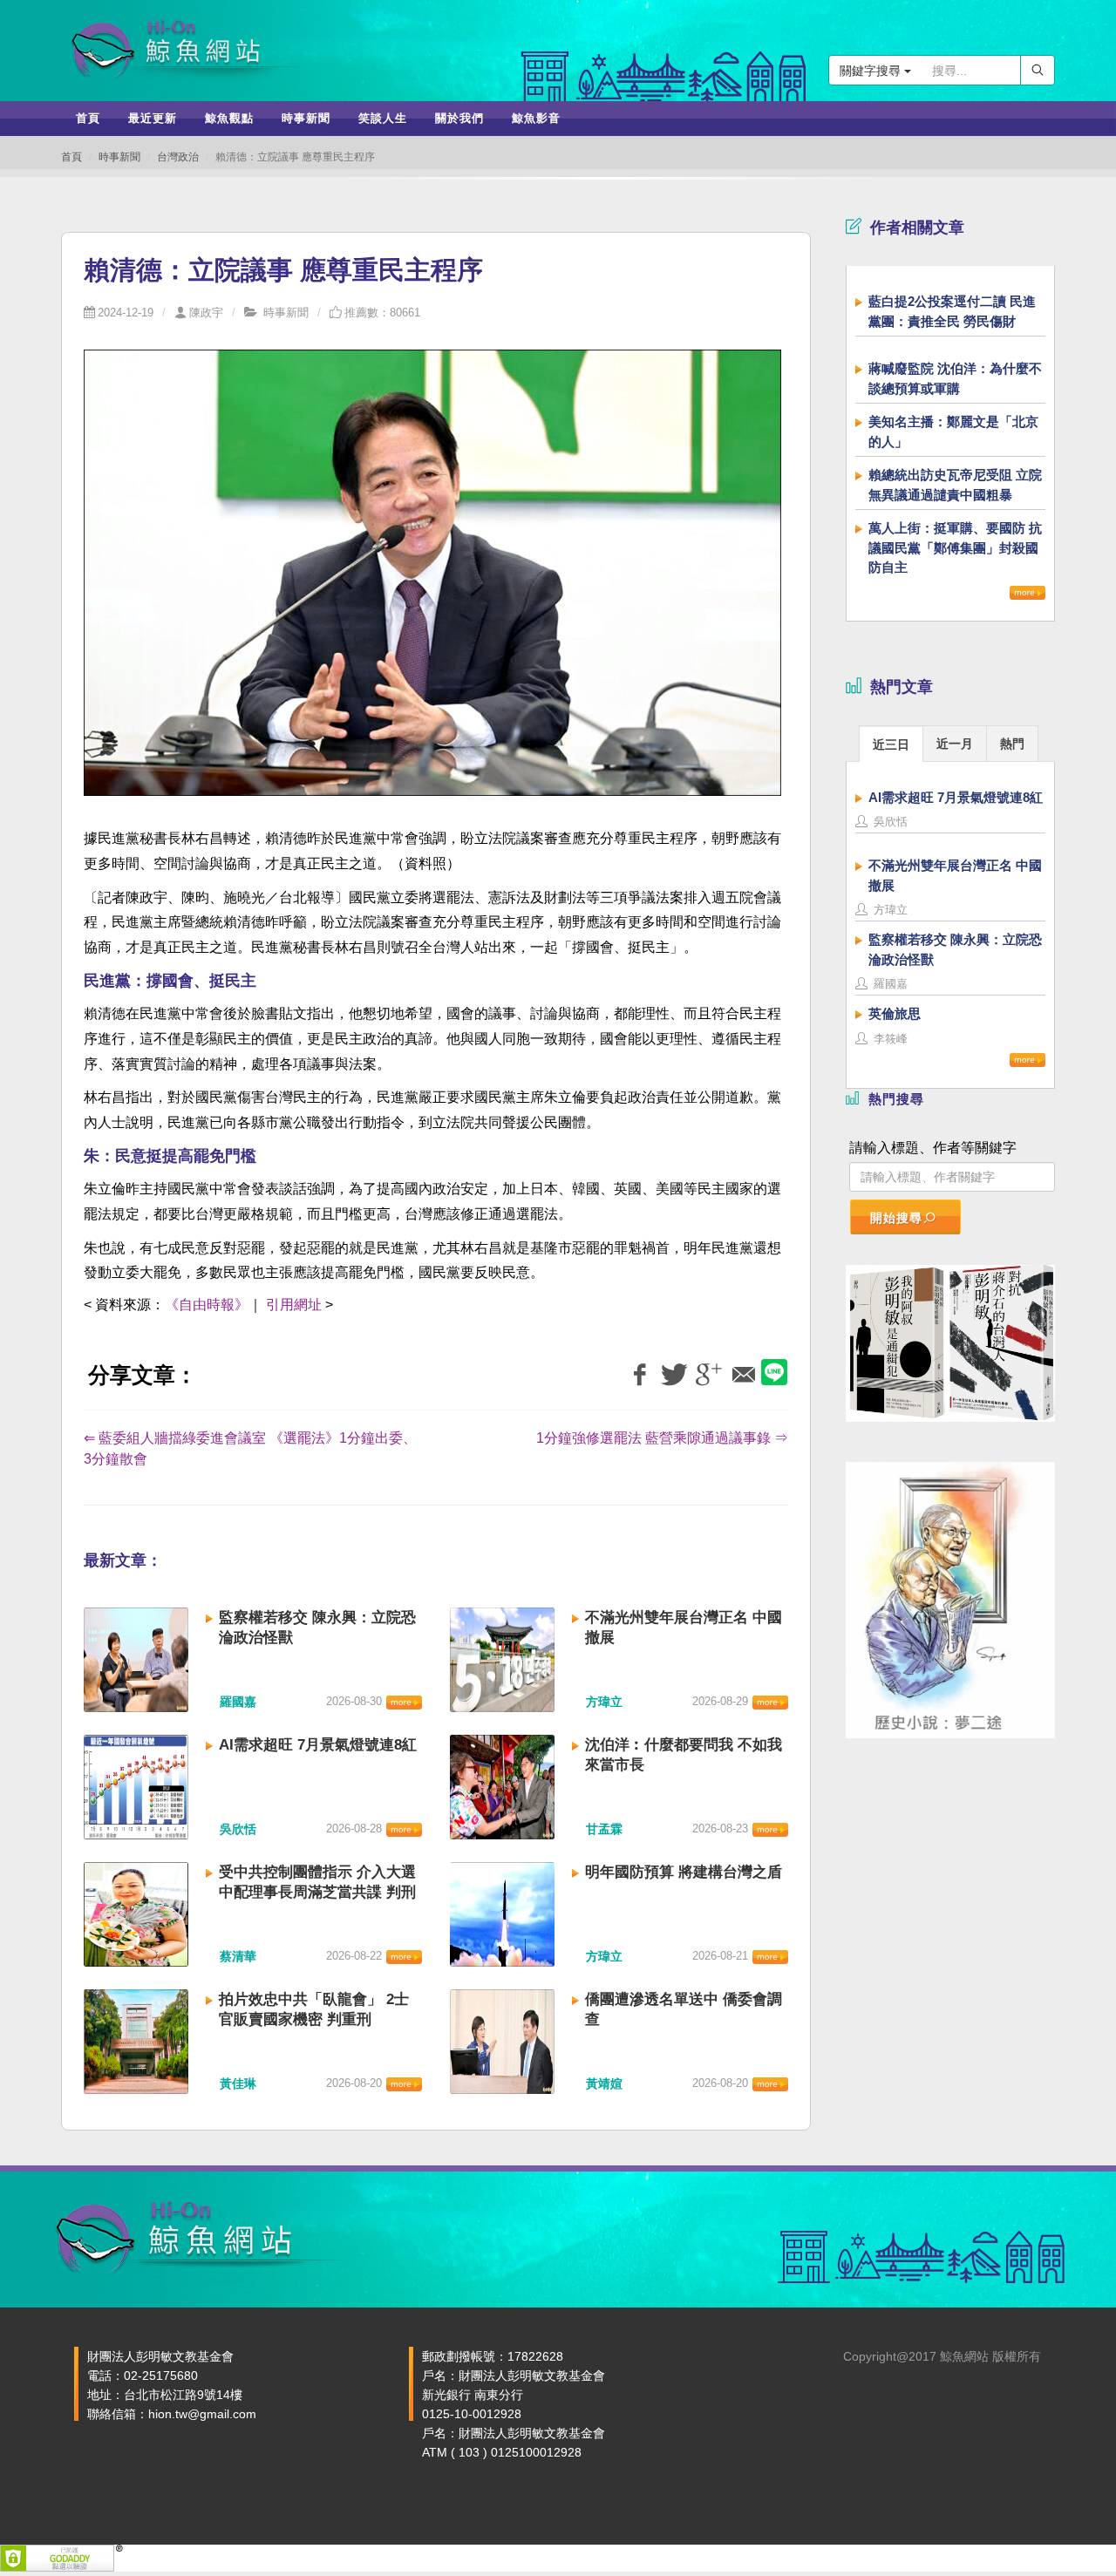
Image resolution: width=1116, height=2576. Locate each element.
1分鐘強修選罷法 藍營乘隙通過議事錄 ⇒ (662, 1438)
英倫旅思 (895, 1013)
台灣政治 (178, 157)
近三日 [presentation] (891, 744)
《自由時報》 (207, 1305)
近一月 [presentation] (955, 744)
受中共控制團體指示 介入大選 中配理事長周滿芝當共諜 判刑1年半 (317, 1892)
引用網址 (294, 1305)
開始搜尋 (896, 1218)
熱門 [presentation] (1012, 744)
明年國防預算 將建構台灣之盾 (684, 1872)
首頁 (71, 157)
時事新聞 (119, 157)
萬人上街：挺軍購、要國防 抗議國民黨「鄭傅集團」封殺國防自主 (955, 547)
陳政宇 (206, 313)
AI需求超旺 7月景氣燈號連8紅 (318, 1745)
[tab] (891, 743)
